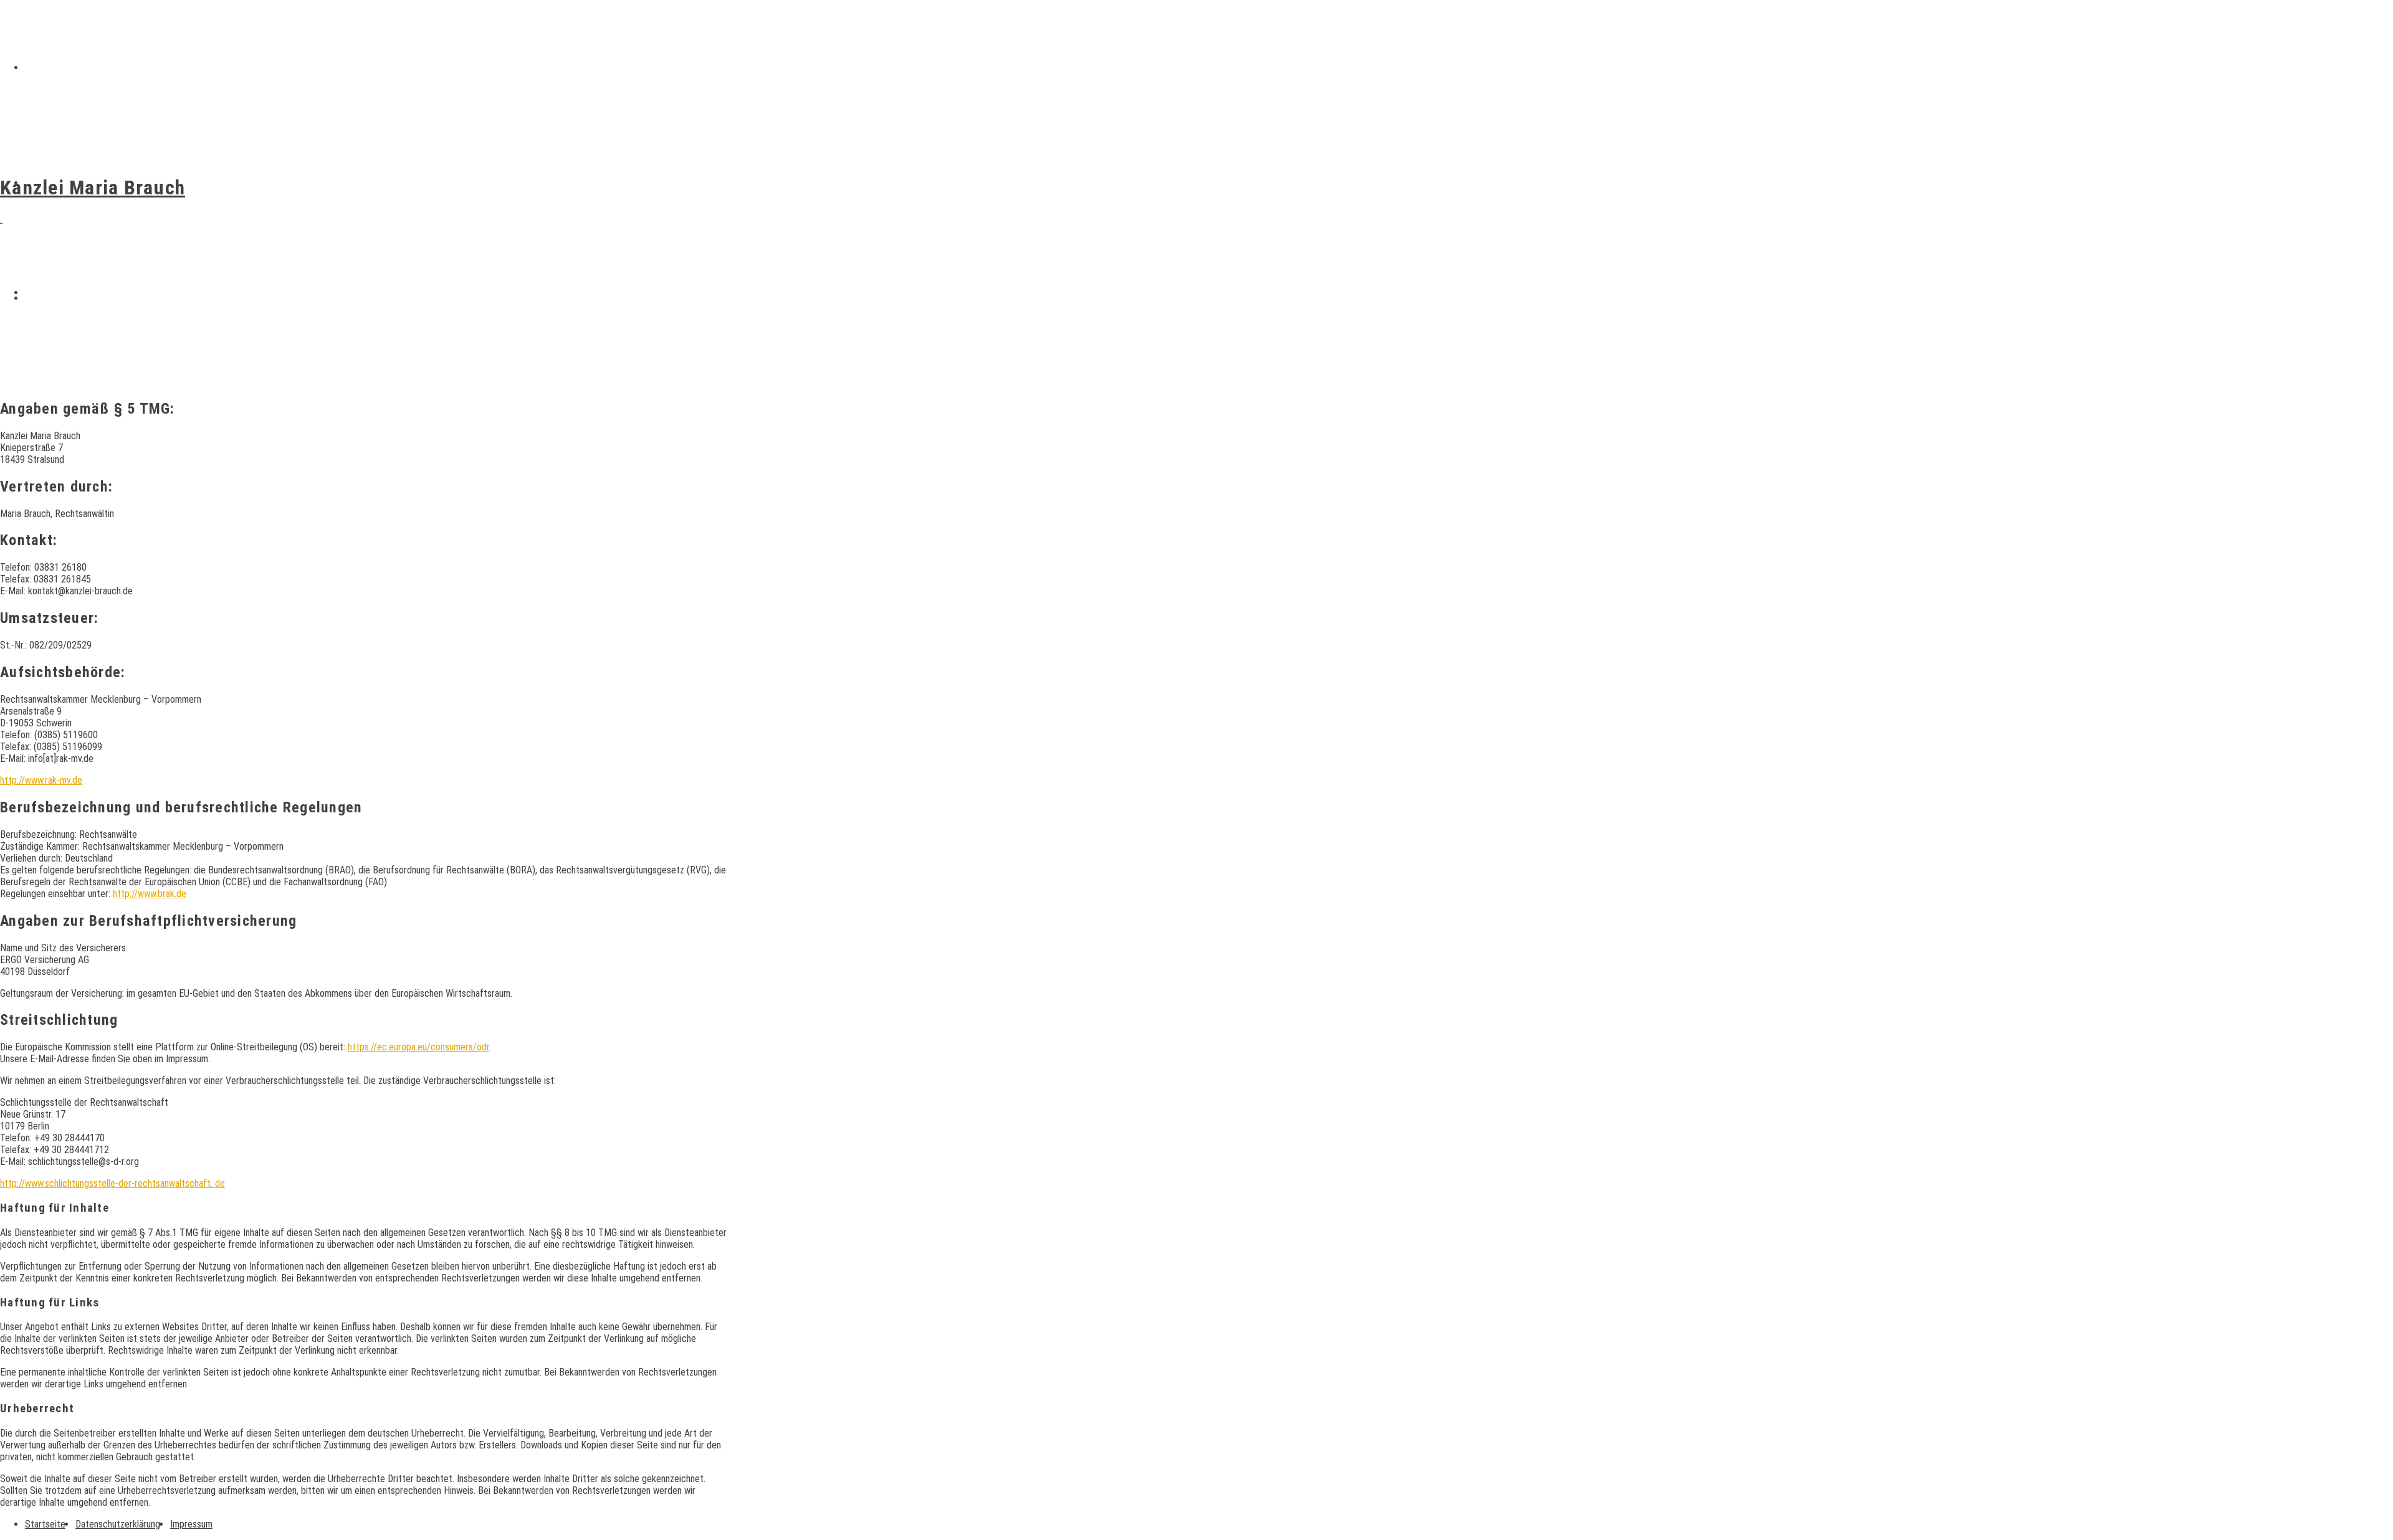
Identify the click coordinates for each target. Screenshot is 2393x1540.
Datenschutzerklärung (118, 1524)
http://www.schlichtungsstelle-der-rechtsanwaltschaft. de (112, 1183)
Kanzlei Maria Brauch (93, 188)
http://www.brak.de (150, 894)
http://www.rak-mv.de (41, 780)
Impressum (50, 298)
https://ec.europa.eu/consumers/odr (418, 1047)
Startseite (50, 68)
